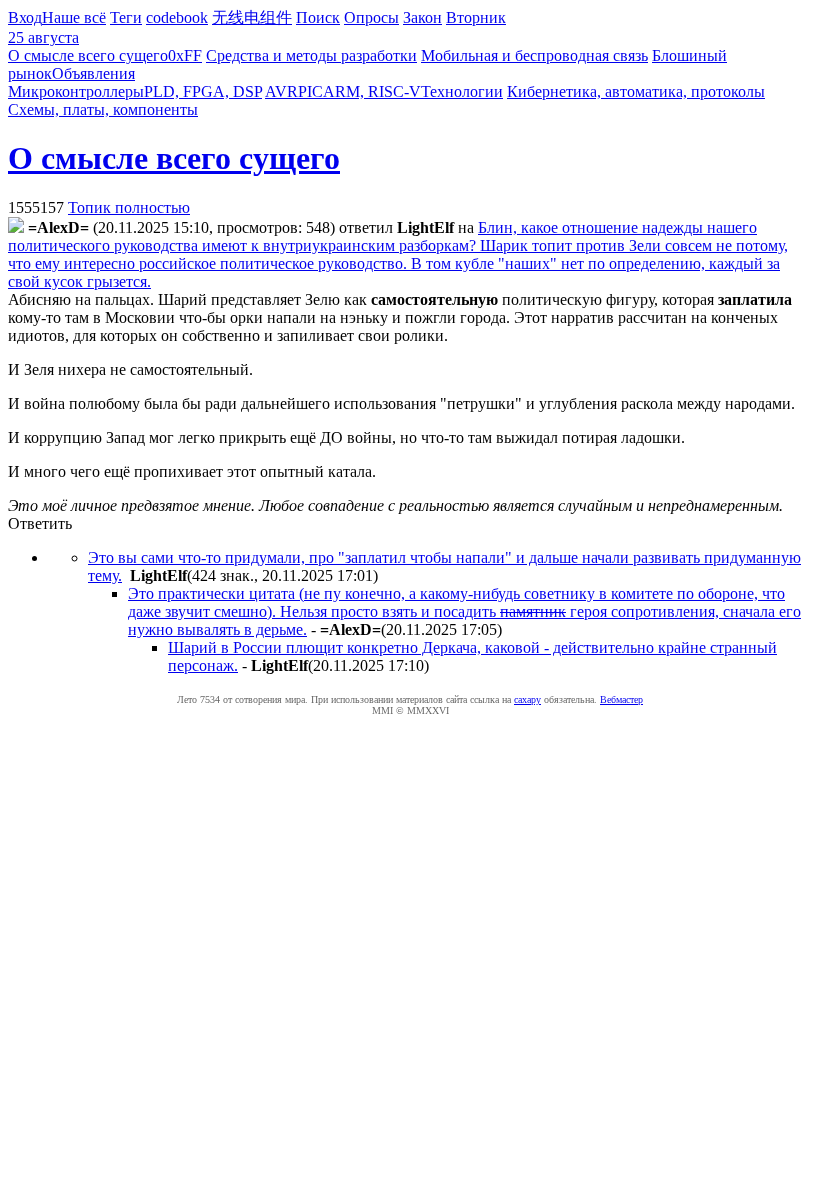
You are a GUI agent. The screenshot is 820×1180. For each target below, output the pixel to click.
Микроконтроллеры (76, 91)
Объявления (93, 73)
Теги (126, 17)
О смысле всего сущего (88, 55)
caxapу (527, 699)
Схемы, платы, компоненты (103, 109)
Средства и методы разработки (311, 55)
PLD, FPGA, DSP (203, 91)
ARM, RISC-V (372, 91)
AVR (281, 91)
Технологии (462, 91)
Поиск (318, 17)
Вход (25, 17)
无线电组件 (252, 17)
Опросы (371, 17)
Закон (422, 17)
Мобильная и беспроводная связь (534, 55)
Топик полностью (129, 207)
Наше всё (74, 17)
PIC (310, 91)
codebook (177, 17)
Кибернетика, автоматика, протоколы (636, 91)
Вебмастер (621, 699)
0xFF (185, 55)
